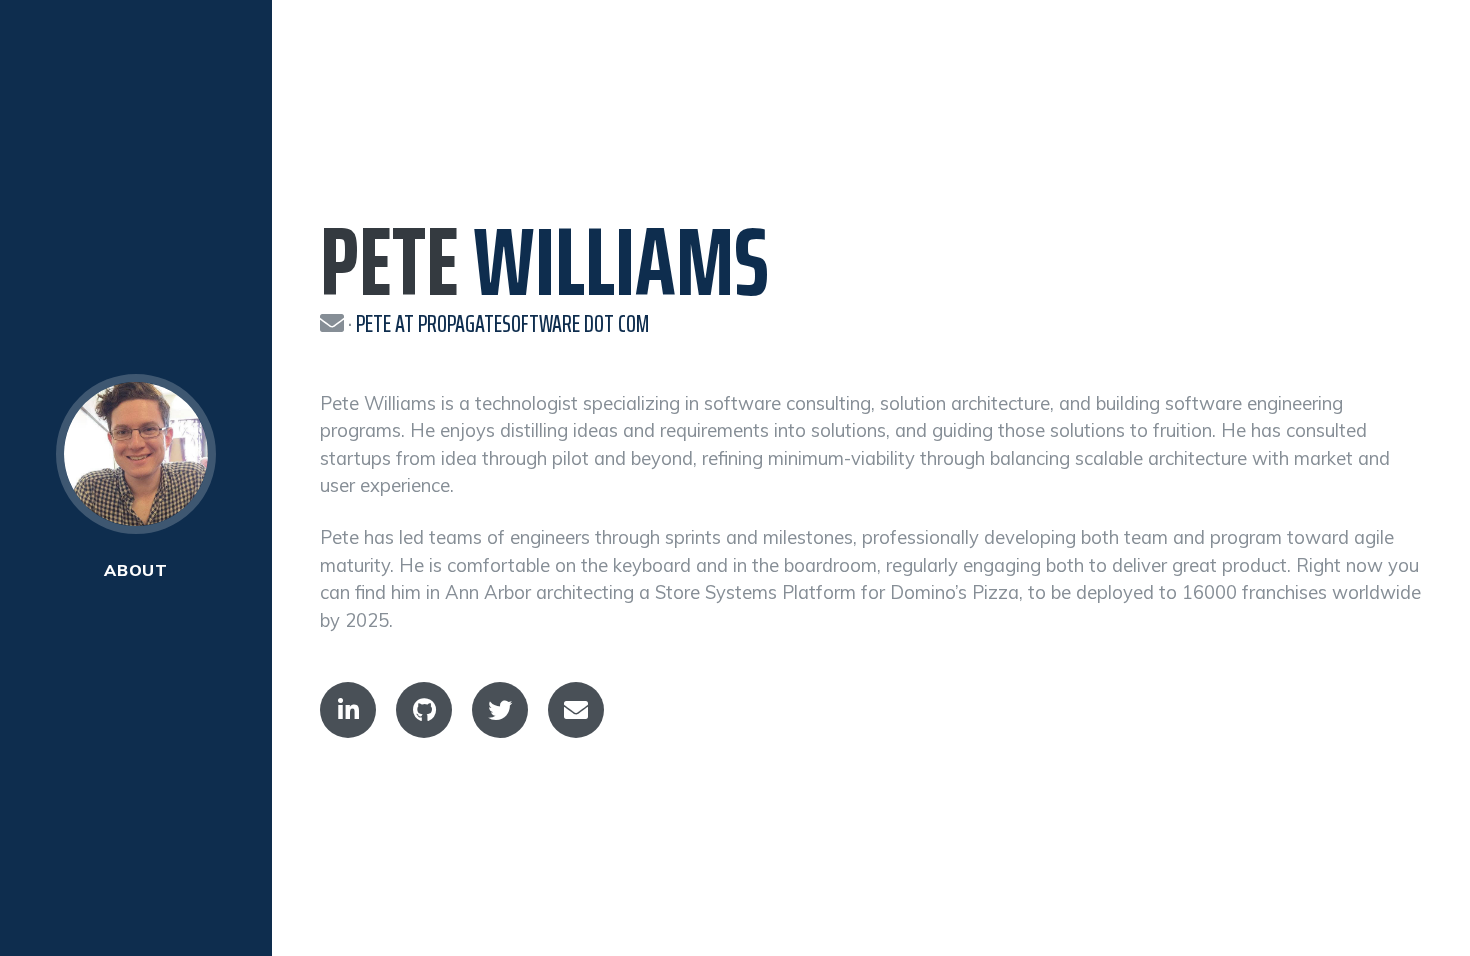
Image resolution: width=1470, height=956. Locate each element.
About (136, 570)
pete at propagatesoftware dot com (502, 324)
